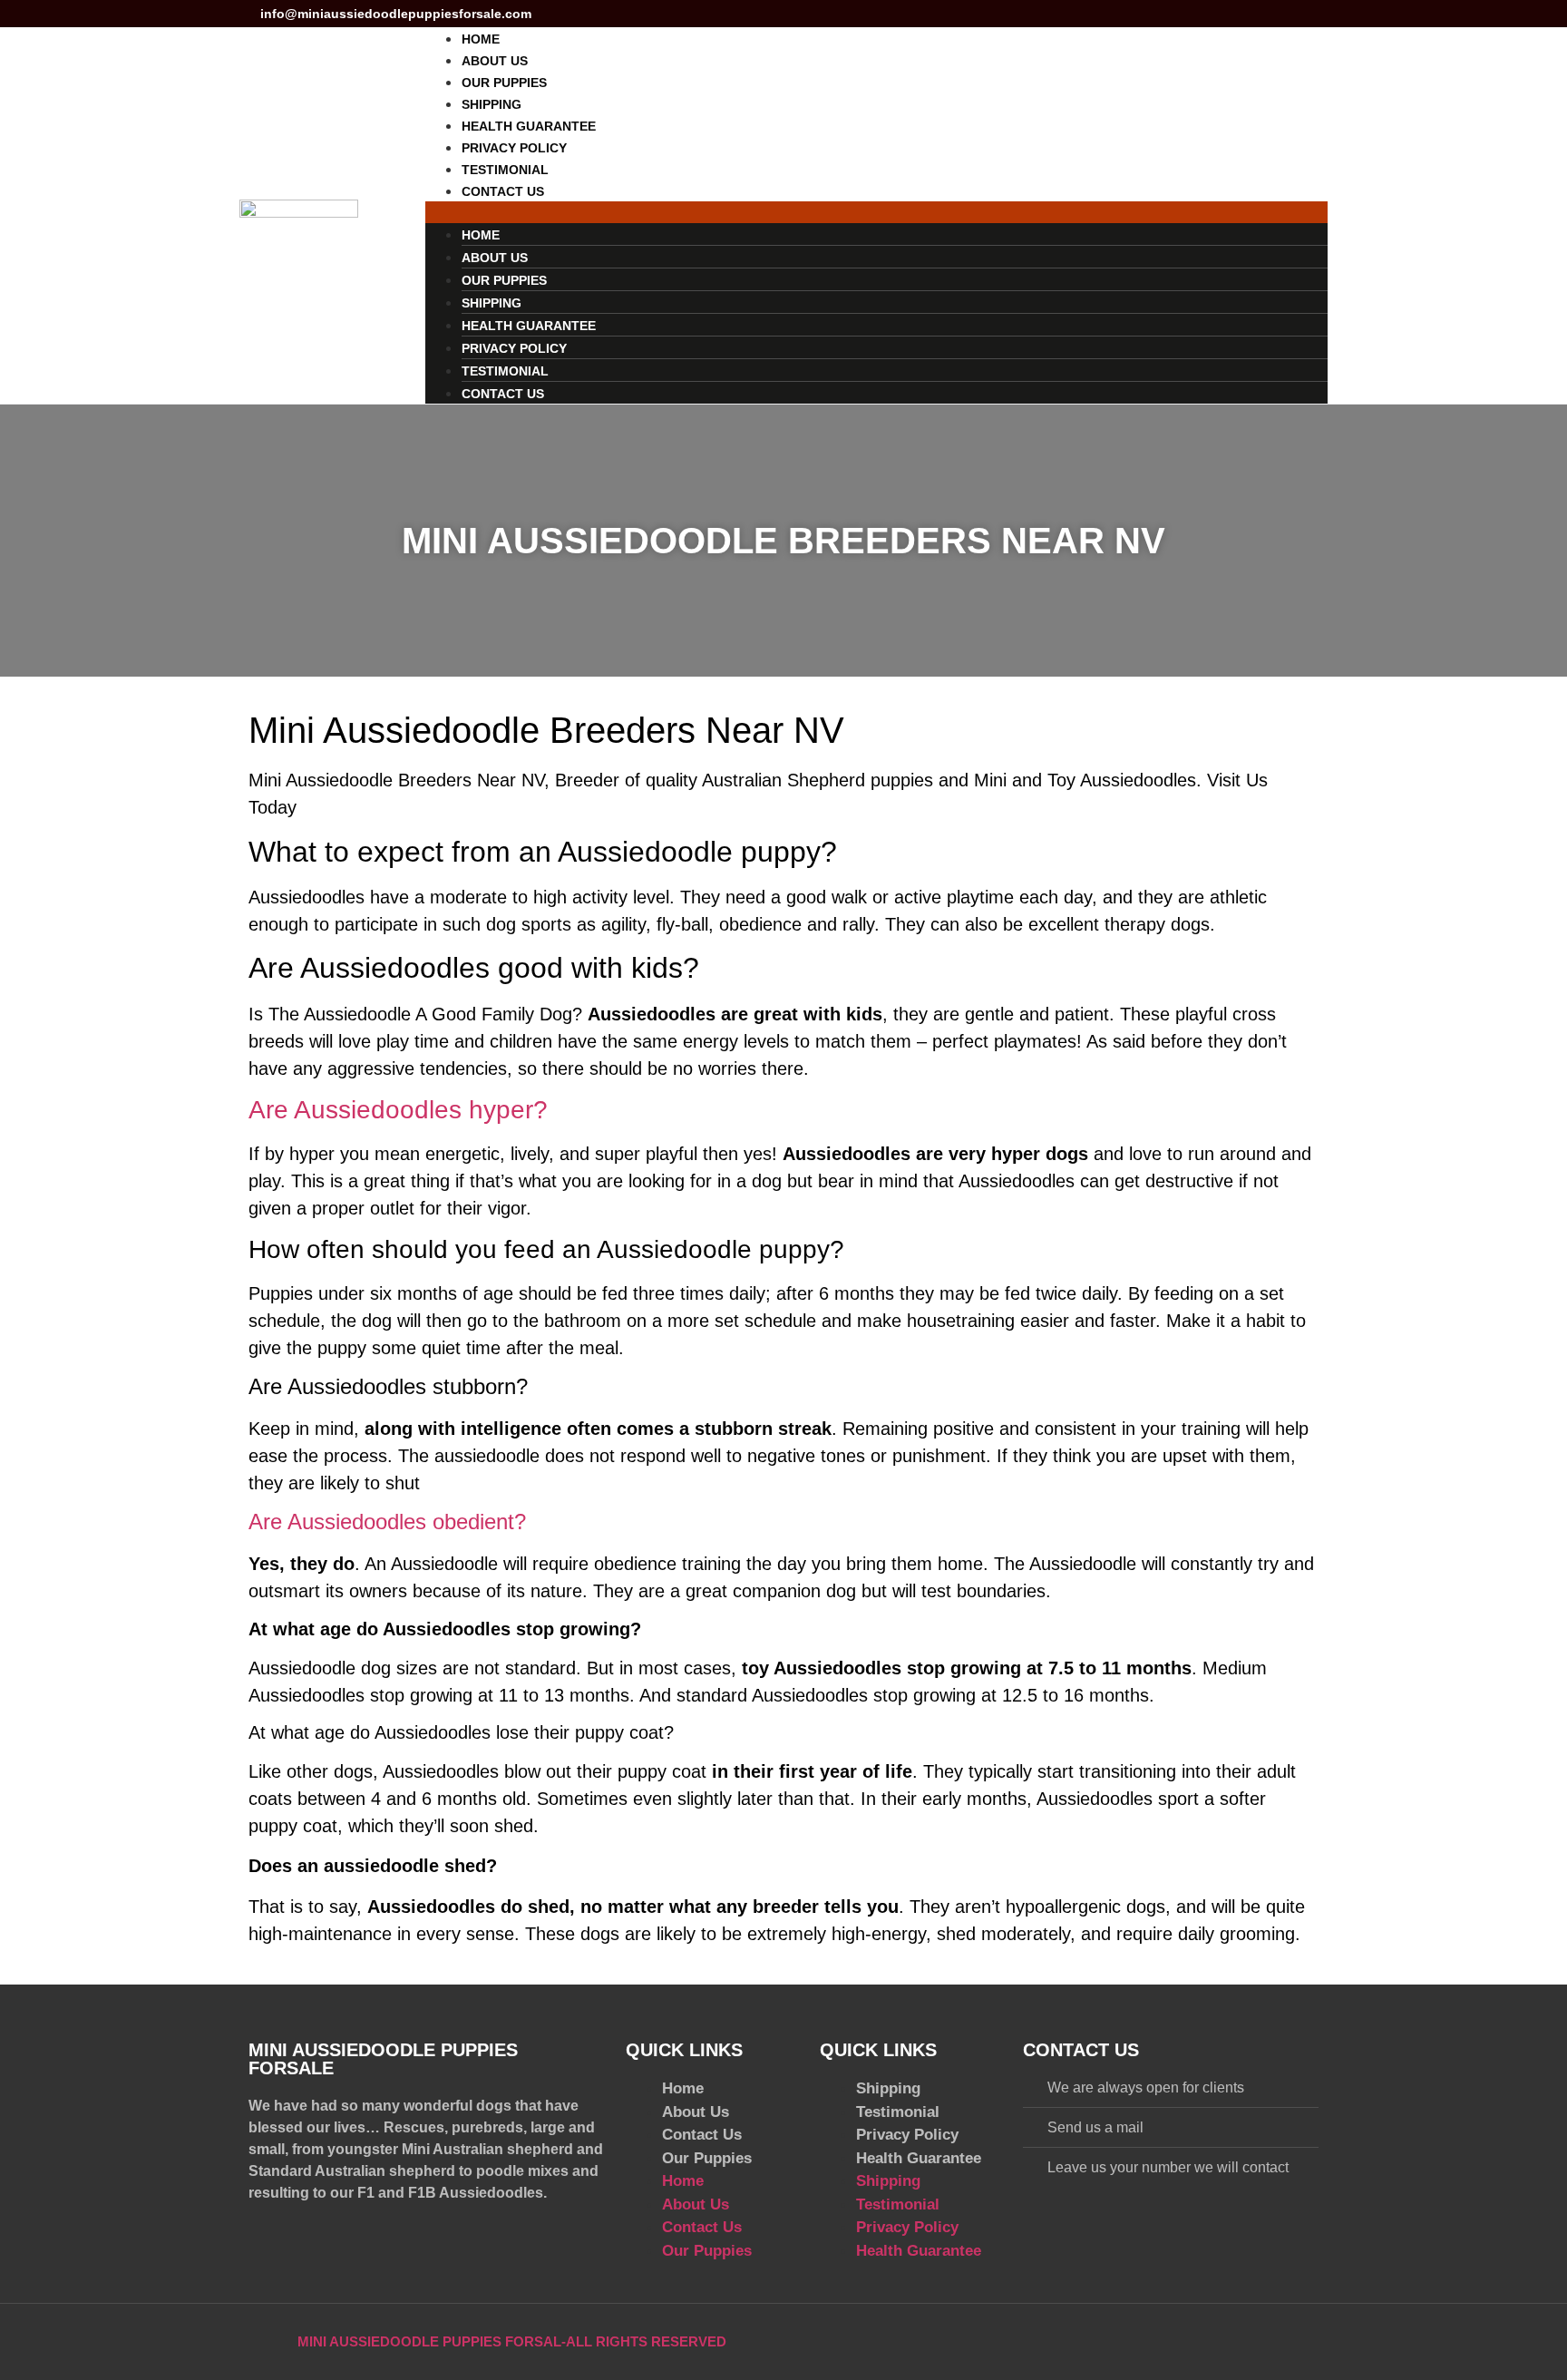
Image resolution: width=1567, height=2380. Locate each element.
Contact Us (503, 191)
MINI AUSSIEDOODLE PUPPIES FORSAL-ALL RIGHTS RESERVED (512, 2341)
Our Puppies (504, 83)
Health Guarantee (529, 126)
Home (481, 39)
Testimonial (505, 170)
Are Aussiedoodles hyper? (398, 1110)
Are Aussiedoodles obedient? (387, 1522)
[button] (876, 212)
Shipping (492, 104)
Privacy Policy (514, 148)
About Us (495, 61)
